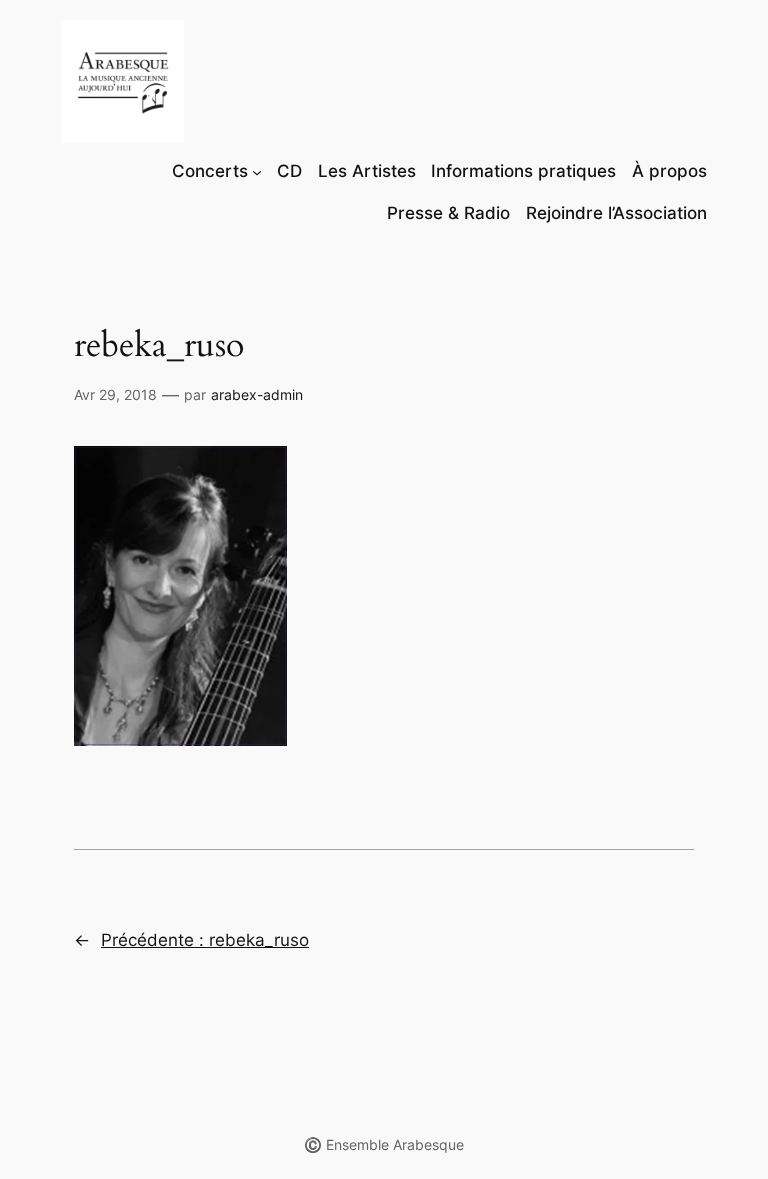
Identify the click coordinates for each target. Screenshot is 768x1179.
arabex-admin (257, 394)
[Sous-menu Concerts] (257, 171)
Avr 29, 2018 (115, 394)
